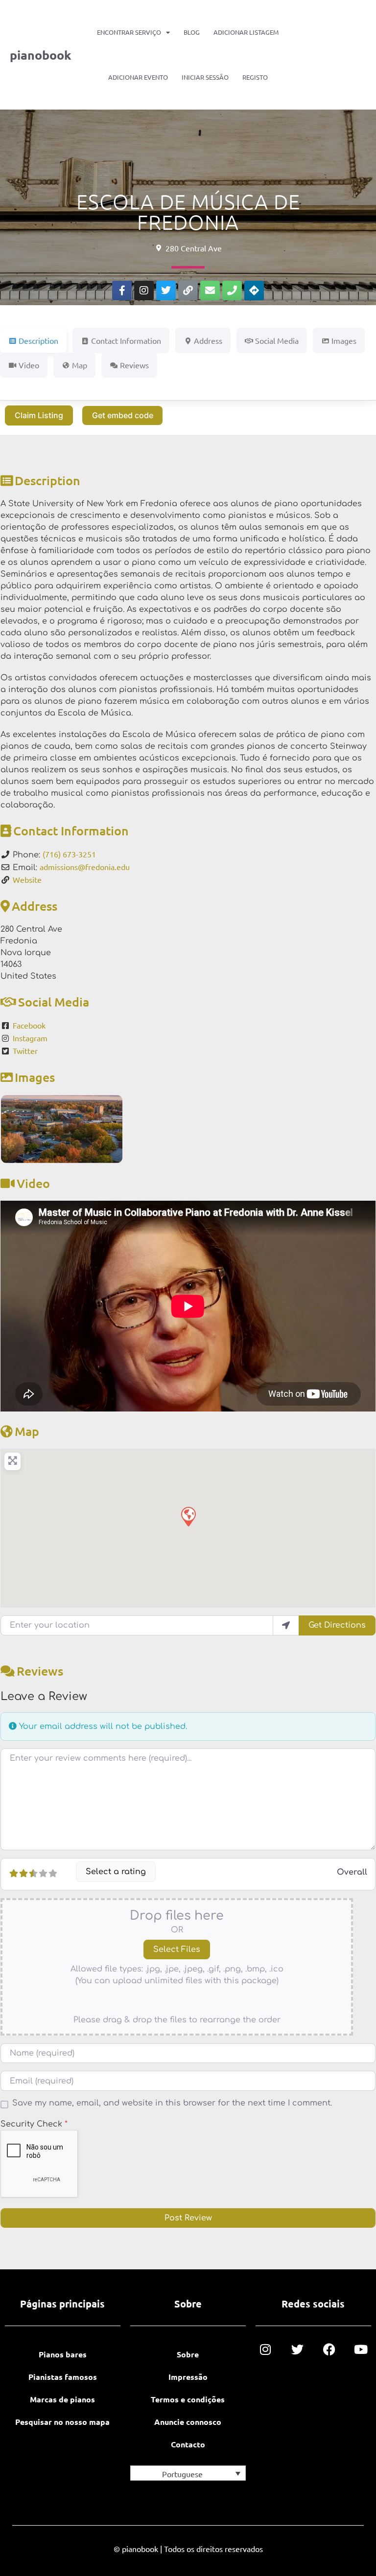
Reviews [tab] (134, 365)
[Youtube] (361, 2349)
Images (35, 1077)
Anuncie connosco (188, 2422)
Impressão (188, 2377)
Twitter (25, 1051)
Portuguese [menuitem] (182, 2474)
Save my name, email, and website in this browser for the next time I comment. (172, 2103)
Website (27, 879)
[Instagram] (144, 291)
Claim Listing (39, 415)
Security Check (34, 2124)
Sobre (188, 2354)
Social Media (54, 1002)
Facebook (29, 1025)
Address (35, 906)
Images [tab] (344, 340)
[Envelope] (210, 291)
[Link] (188, 291)
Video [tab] (29, 365)
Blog (192, 32)
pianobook (40, 55)
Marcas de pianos (62, 2399)
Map (27, 1431)
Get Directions (337, 1625)
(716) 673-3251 (69, 854)
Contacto (188, 2444)
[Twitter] (166, 291)
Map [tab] (80, 365)
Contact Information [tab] (126, 340)
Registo (255, 77)
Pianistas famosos (63, 2377)
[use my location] (286, 1625)
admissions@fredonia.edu (85, 867)
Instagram (30, 1038)
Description (47, 480)
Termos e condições (188, 2399)
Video (33, 1183)
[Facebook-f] (122, 291)
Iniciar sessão (205, 77)
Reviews (40, 1671)
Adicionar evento (138, 77)
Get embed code (123, 415)
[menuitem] (188, 2473)
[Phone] (232, 291)
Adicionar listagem (246, 32)
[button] (188, 1516)
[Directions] (254, 291)
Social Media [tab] (277, 340)
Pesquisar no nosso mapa (62, 2422)
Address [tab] (208, 340)
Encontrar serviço (129, 32)
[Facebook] (329, 2349)
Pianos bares (63, 2354)
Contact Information (71, 830)
